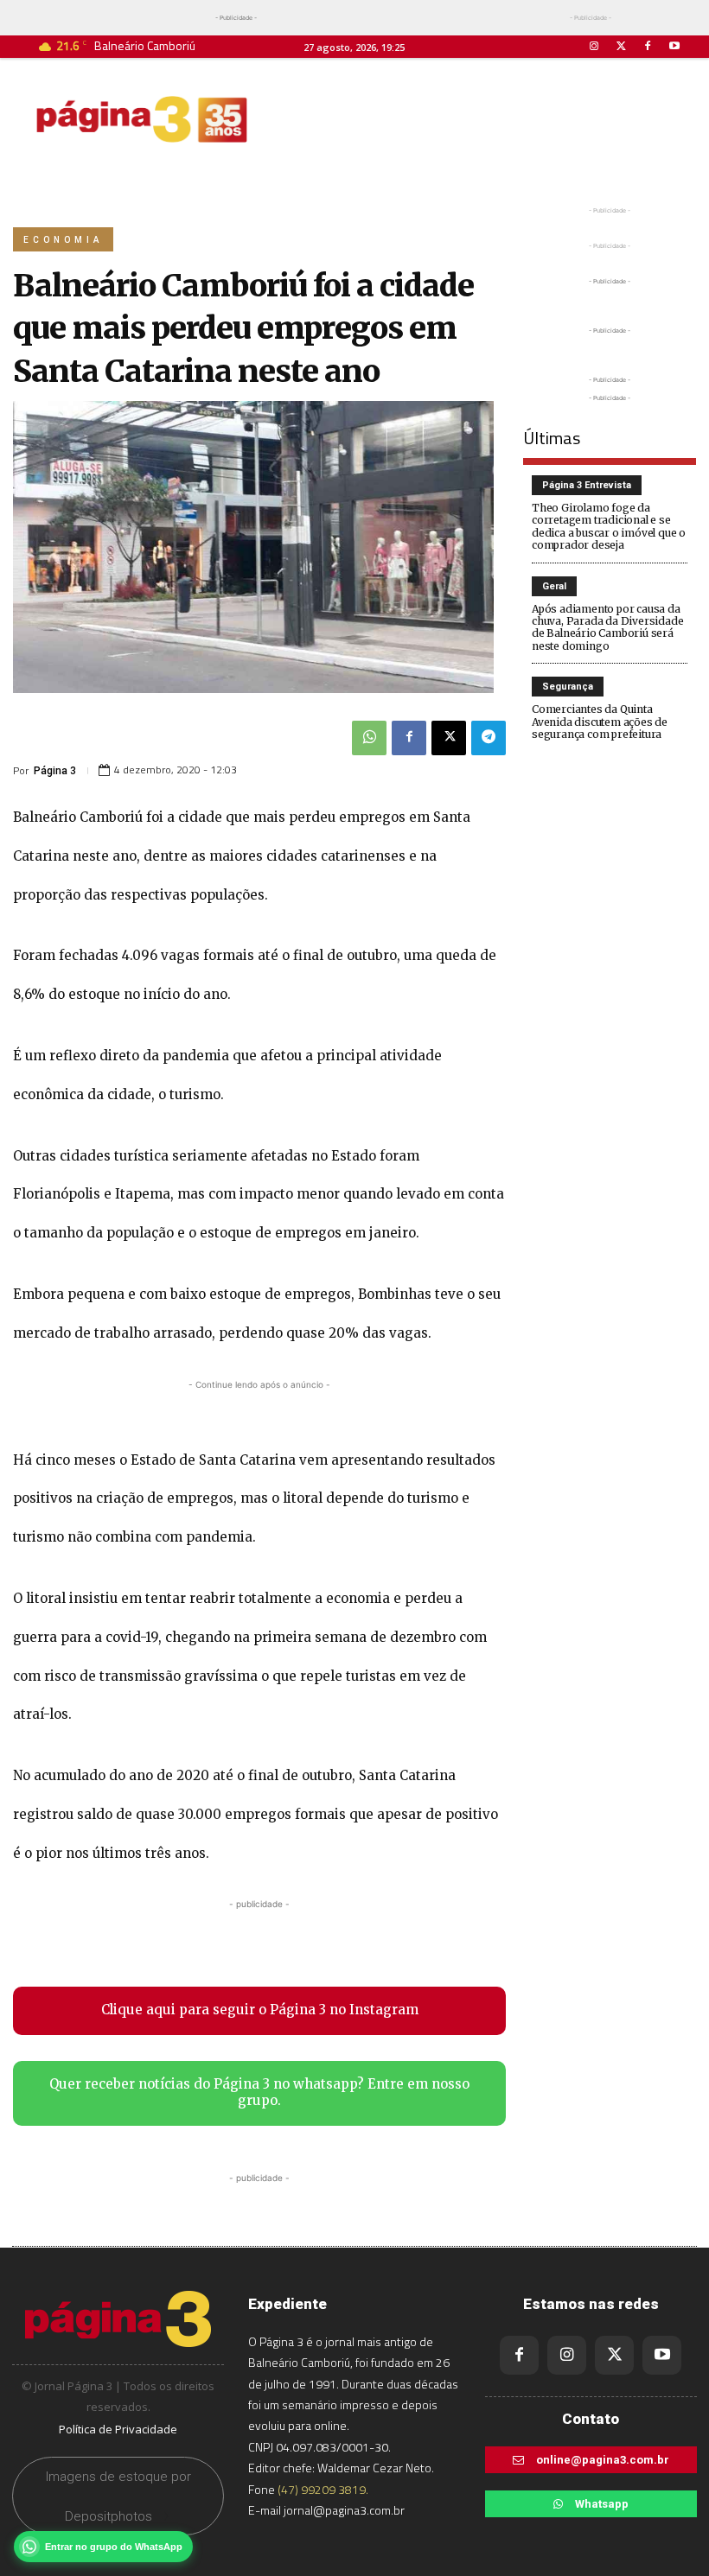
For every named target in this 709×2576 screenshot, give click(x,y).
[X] (449, 738)
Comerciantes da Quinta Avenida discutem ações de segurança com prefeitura (600, 722)
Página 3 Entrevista (587, 485)
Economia (63, 240)
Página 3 (55, 771)
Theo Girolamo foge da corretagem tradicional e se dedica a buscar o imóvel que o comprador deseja (609, 526)
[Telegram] (489, 738)
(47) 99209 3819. (323, 2489)
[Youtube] (675, 46)
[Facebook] (648, 46)
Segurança (568, 687)
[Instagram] (594, 46)
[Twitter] (620, 46)
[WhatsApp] (369, 738)
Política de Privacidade (118, 2429)
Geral (554, 586)
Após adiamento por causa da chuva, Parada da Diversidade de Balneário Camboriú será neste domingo (607, 627)
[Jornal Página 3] (142, 119)
